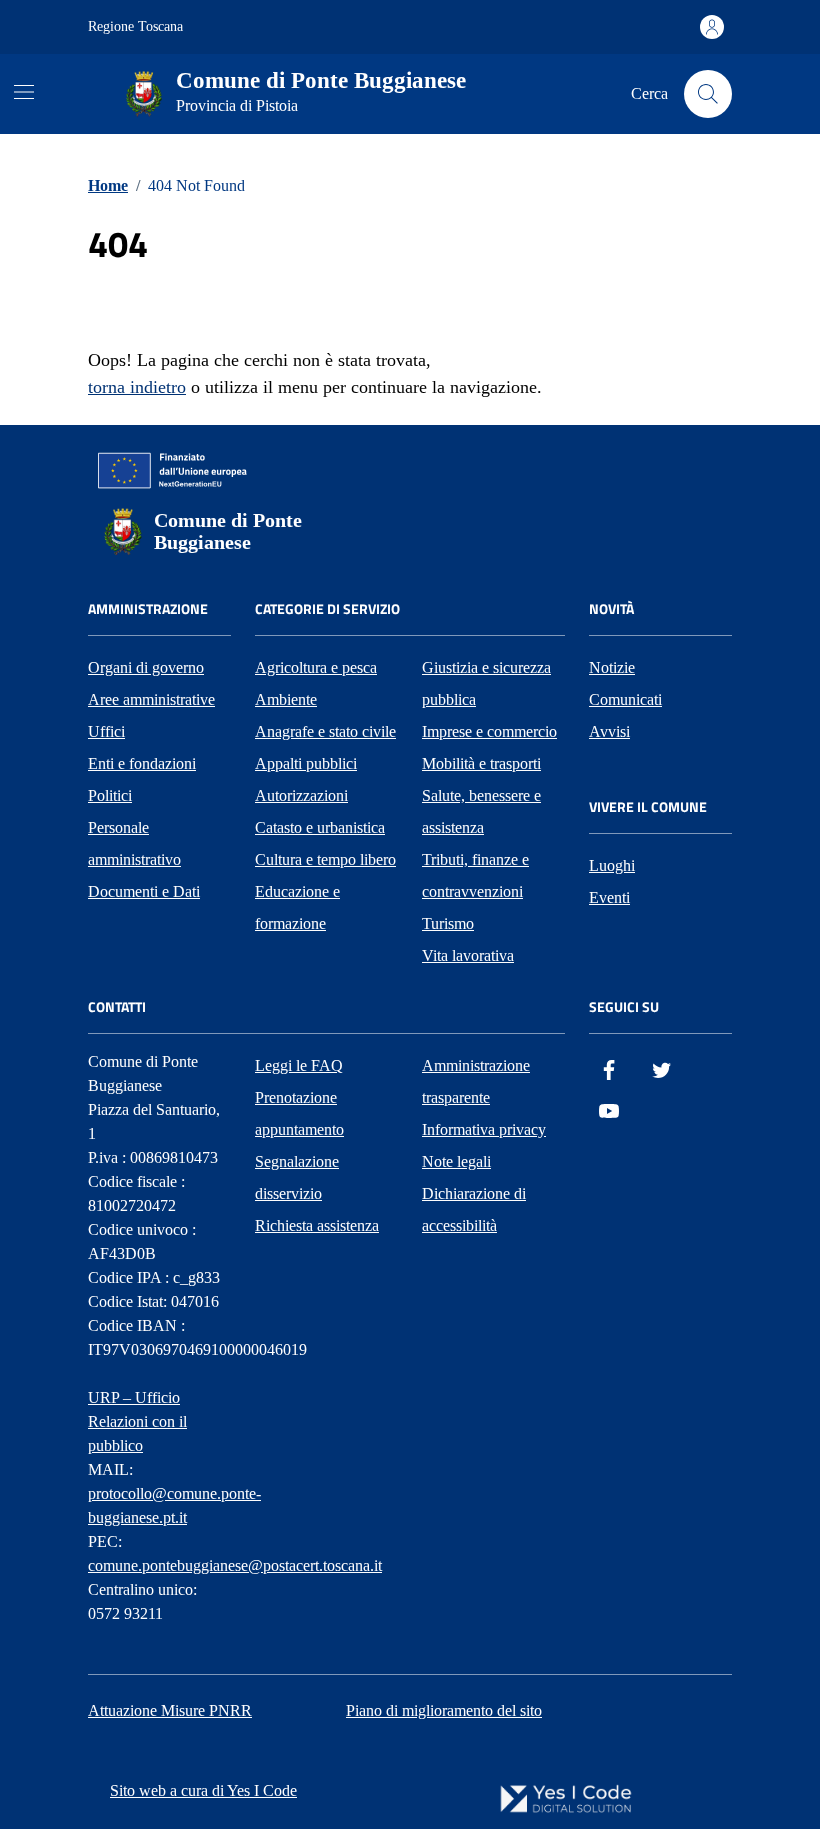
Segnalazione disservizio (297, 1177)
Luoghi (612, 865)
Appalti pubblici (306, 763)
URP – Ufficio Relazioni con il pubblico (137, 1421)
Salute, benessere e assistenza (481, 811)
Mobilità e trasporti (481, 763)
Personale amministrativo (134, 843)
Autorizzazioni (301, 795)
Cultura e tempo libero (325, 859)
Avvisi (609, 731)
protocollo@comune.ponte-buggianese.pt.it (174, 1505)
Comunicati (625, 699)
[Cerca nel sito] (708, 94)
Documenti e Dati (144, 891)
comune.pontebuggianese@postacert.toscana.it (235, 1565)
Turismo (448, 923)
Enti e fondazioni (142, 763)
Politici (110, 795)
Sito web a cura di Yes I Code (203, 1790)
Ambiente (286, 699)
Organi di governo (146, 667)
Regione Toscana (135, 26)
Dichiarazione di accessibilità (474, 1209)
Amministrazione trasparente (476, 1081)
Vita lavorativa (468, 955)
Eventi (609, 897)
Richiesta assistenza (317, 1225)
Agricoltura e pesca (316, 667)
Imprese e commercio (489, 731)
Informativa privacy (484, 1129)
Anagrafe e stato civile (325, 731)
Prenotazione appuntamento (299, 1113)
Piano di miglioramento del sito (444, 1710)
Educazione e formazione (297, 907)
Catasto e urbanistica (320, 827)
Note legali (456, 1161)
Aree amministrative (151, 699)
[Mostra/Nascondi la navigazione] (24, 92)
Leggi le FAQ (299, 1065)
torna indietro (137, 387)
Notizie (612, 667)
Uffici (106, 731)
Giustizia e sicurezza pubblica (486, 683)
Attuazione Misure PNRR (170, 1710)
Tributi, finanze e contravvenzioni (475, 875)
